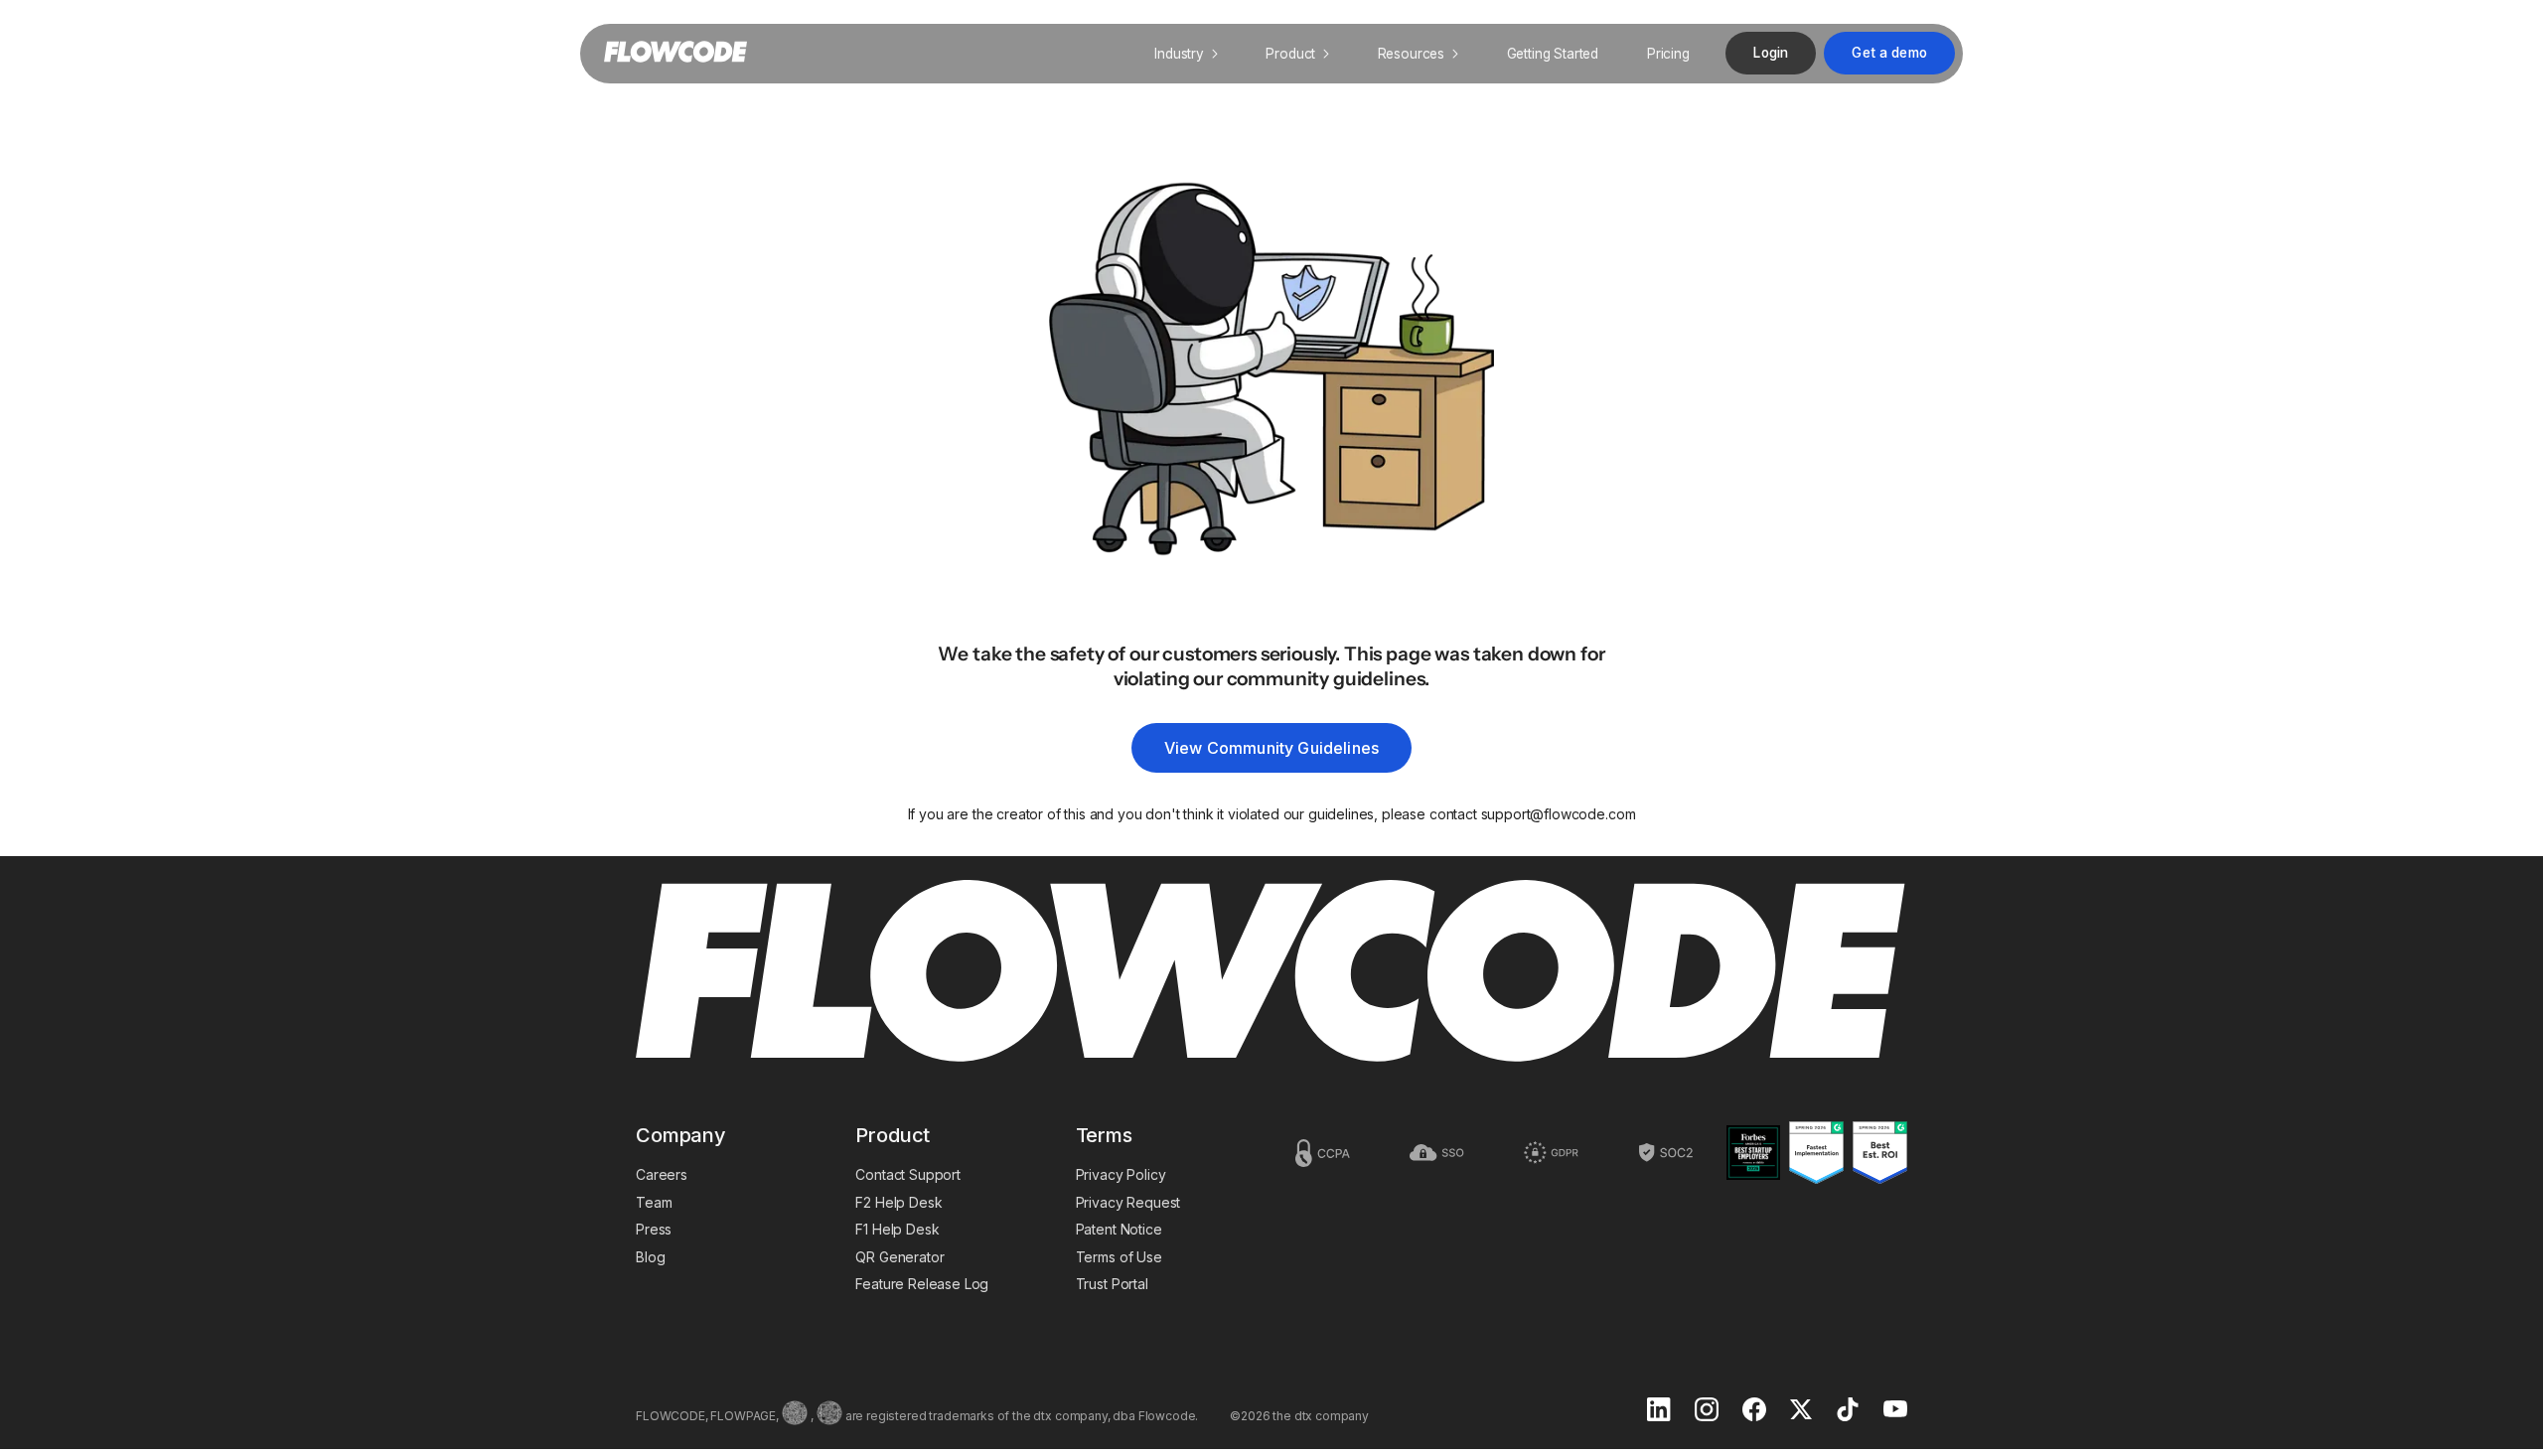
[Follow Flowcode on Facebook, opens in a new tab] (1754, 1411)
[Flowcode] (1271, 973)
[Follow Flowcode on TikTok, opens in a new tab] (1848, 1411)
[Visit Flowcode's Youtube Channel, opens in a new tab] (1895, 1411)
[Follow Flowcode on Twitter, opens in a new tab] (1801, 1411)
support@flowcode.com (1559, 814)
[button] (1186, 54)
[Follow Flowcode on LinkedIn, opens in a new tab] (1659, 1411)
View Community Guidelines (1271, 748)
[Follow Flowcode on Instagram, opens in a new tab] (1707, 1411)
